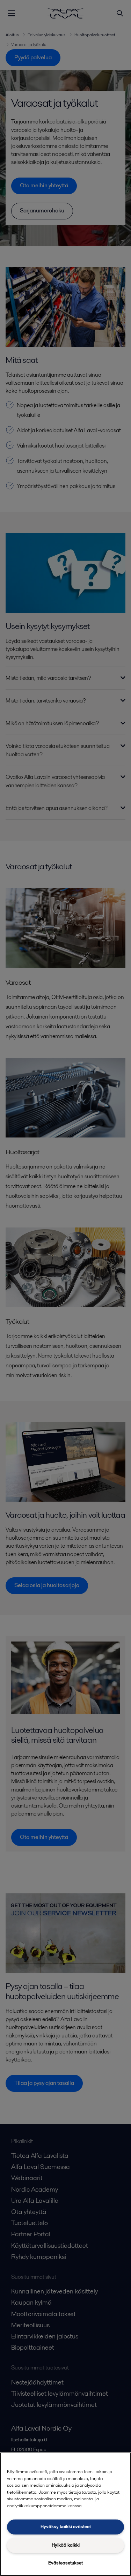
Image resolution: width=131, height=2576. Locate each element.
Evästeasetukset (65, 2563)
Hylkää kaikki (66, 2545)
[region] (65, 2514)
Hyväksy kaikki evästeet (66, 2527)
